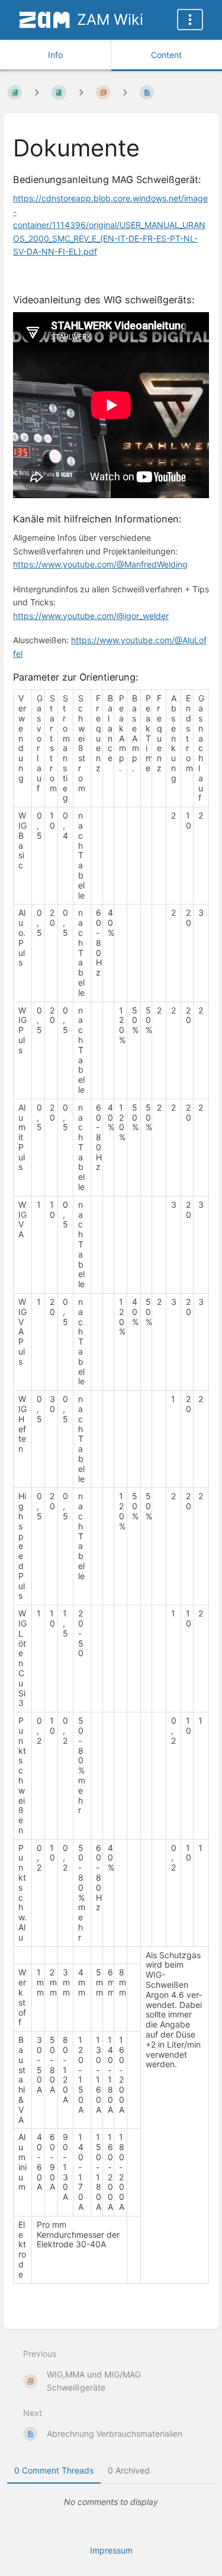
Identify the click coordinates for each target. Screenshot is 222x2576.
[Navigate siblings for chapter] (81, 92)
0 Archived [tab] (129, 2470)
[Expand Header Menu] (190, 20)
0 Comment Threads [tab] (54, 2470)
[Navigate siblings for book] (37, 92)
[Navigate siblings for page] (125, 92)
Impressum (111, 2550)
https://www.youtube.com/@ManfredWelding (100, 564)
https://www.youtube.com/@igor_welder (91, 616)
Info (55, 55)
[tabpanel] (111, 2502)
